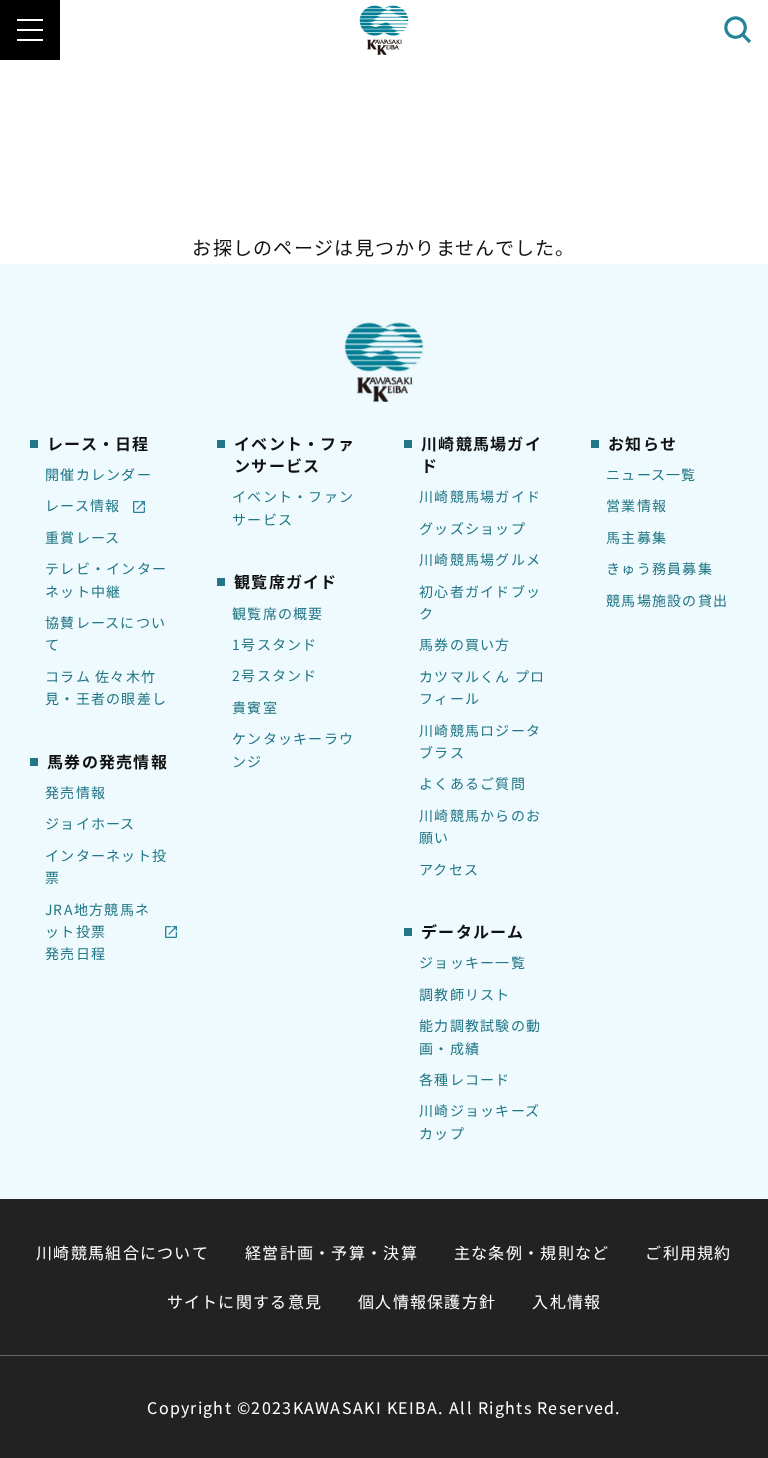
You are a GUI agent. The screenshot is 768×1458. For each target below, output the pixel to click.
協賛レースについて (105, 633)
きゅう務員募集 (659, 568)
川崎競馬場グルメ (480, 559)
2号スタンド (275, 675)
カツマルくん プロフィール (482, 687)
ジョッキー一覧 (472, 962)
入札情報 (566, 1301)
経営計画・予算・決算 (331, 1252)
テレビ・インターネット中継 (106, 579)
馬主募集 (636, 537)
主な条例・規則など (532, 1252)
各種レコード (465, 1079)
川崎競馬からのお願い (480, 826)
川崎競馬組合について (122, 1252)
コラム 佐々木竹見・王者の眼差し (106, 687)
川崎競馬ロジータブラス (480, 741)
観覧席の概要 (278, 613)
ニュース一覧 (651, 474)
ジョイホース (90, 823)
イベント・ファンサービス (293, 507)
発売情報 (75, 792)
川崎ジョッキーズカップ (479, 1121)
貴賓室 (255, 707)
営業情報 (636, 505)
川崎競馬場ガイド (480, 496)
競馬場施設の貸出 (667, 600)
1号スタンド (275, 644)
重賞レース (82, 537)
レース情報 (82, 505)
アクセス (449, 869)
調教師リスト (465, 994)
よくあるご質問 (472, 783)
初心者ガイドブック (480, 602)
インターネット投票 (106, 866)
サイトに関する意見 (245, 1301)
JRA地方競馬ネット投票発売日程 (97, 931)
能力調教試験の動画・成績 (480, 1036)
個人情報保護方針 (427, 1301)
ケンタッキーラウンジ (293, 749)
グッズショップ (472, 528)
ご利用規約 (688, 1252)
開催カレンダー (98, 474)
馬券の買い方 (465, 644)
